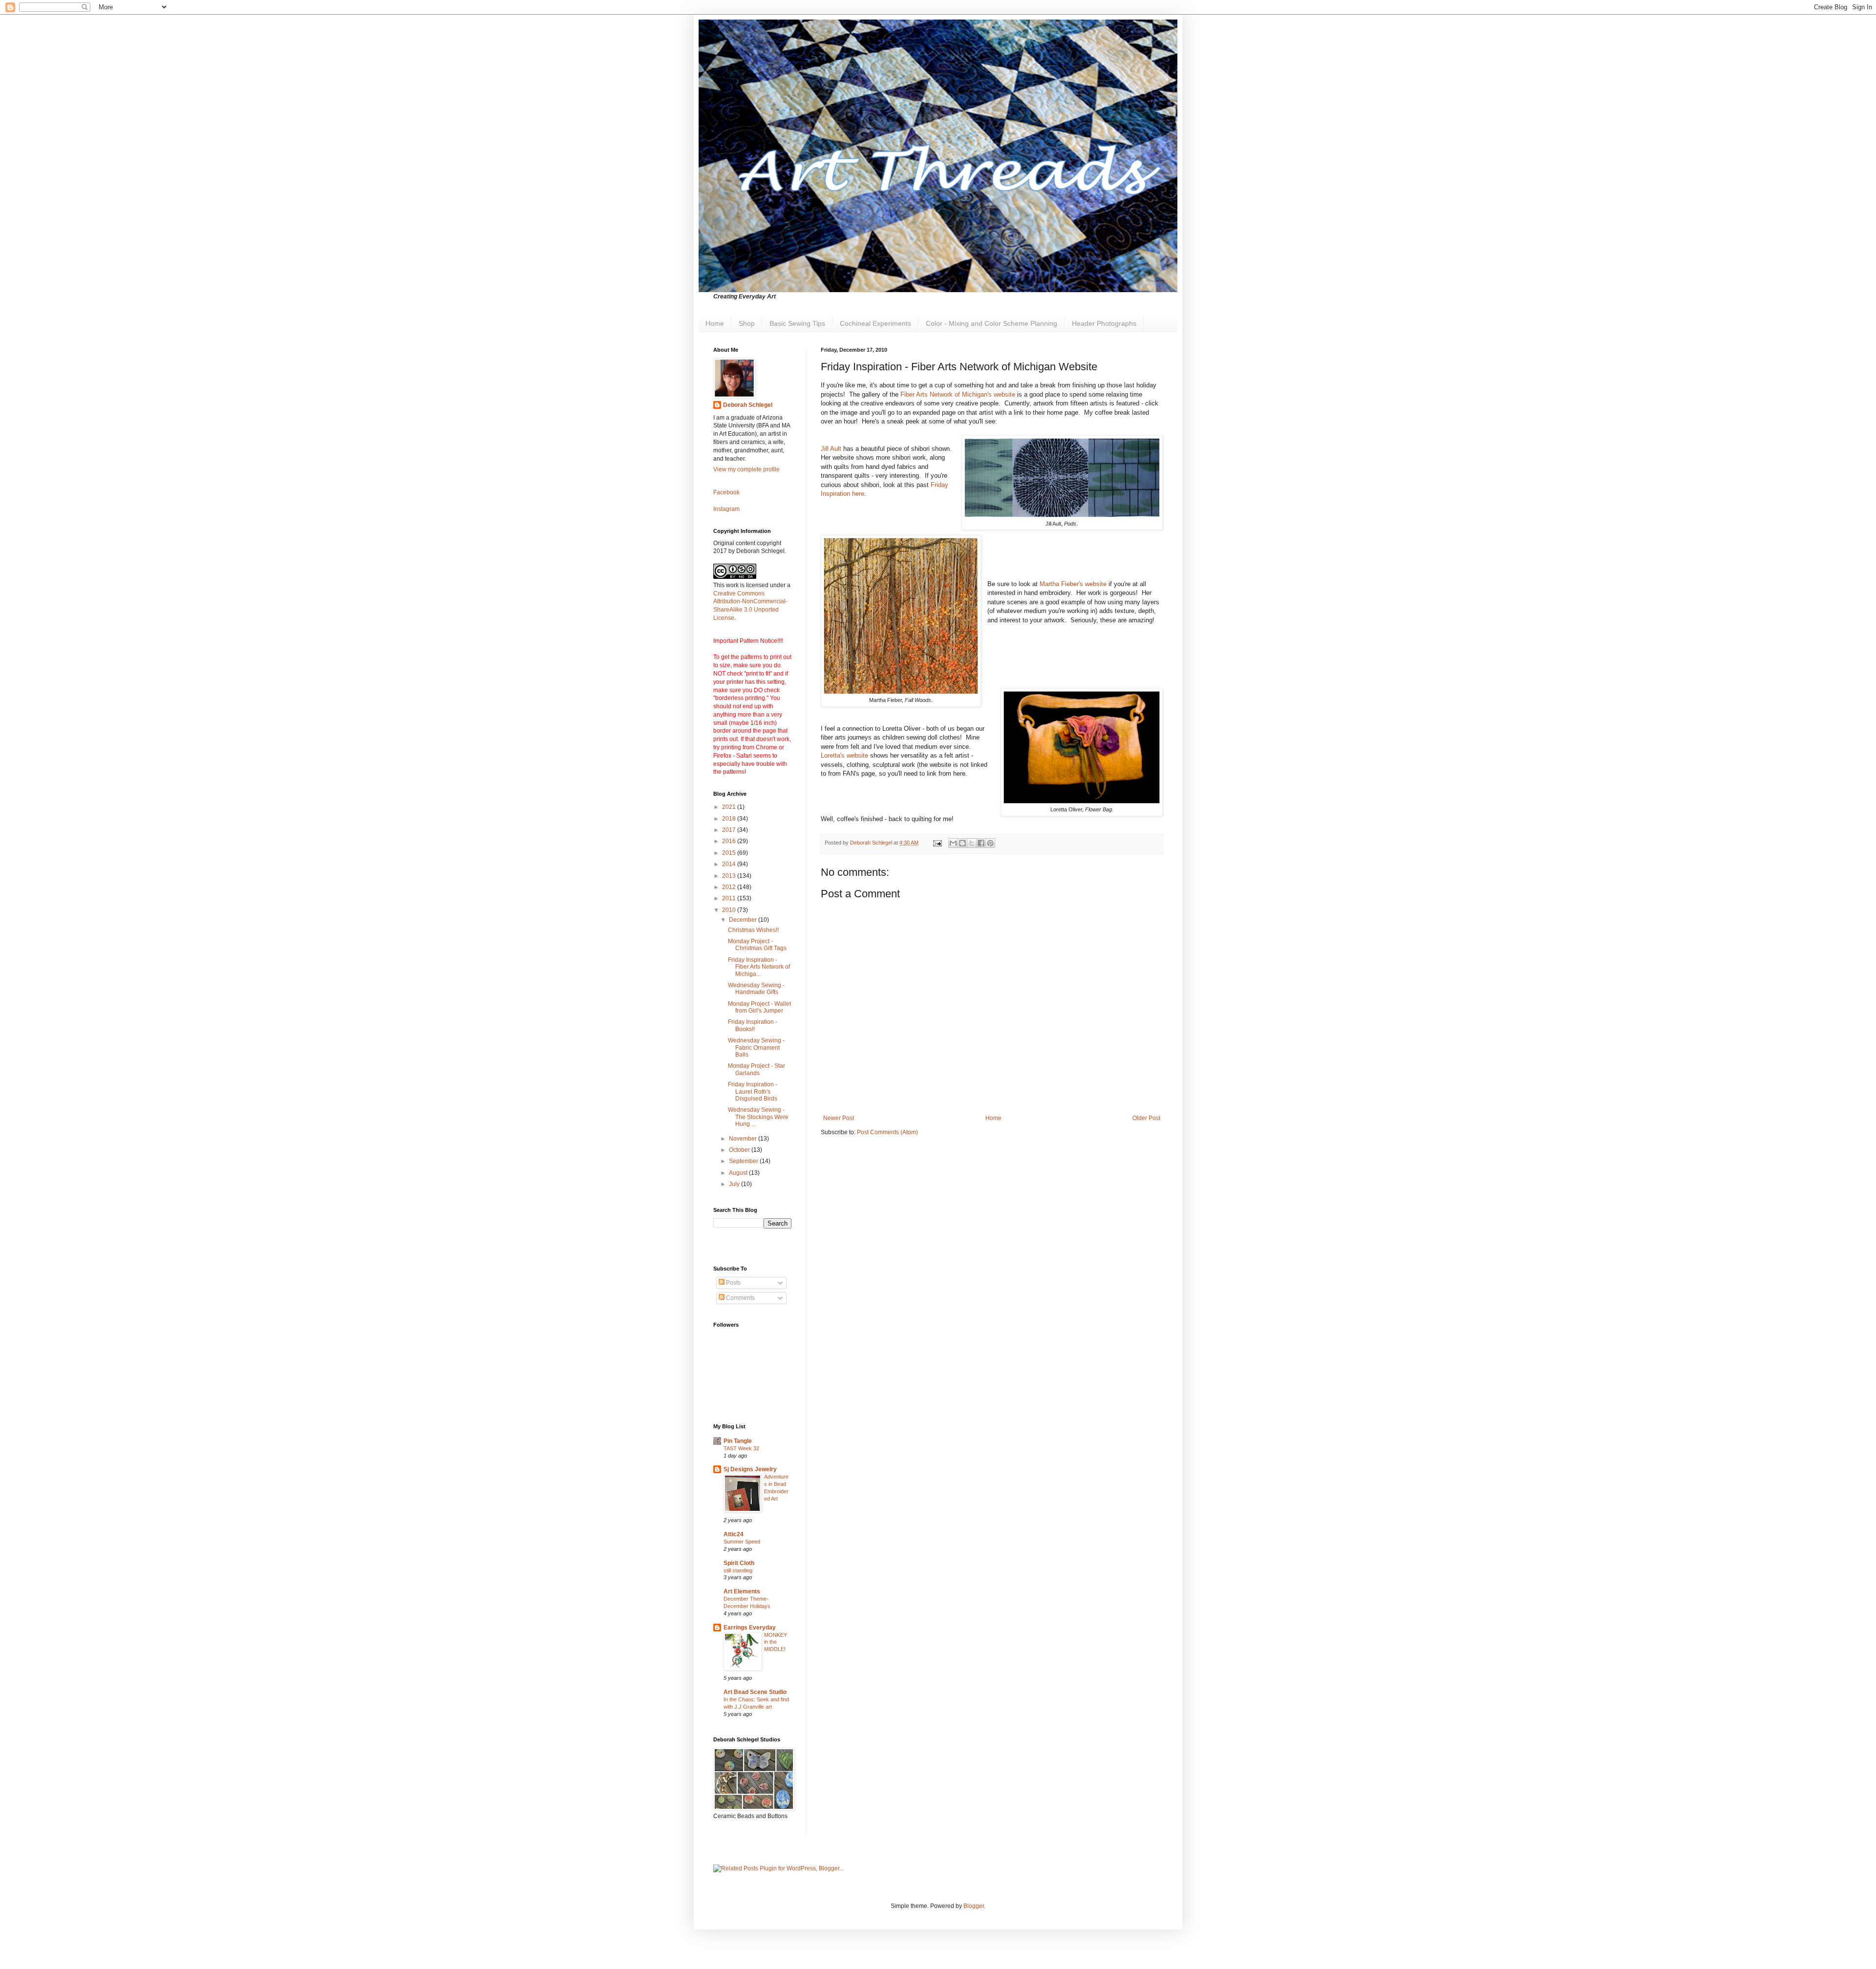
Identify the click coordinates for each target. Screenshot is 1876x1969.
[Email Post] (937, 843)
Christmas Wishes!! (753, 930)
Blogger (974, 1906)
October (740, 1150)
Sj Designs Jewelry (750, 1469)
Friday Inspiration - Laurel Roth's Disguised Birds (753, 1091)
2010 (730, 910)
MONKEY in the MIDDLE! (776, 1642)
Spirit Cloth (739, 1563)
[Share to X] (972, 843)
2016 (730, 841)
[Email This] (953, 843)
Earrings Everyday (750, 1628)
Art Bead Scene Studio (755, 1692)
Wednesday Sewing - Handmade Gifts (756, 989)
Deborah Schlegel (748, 405)
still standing (738, 1570)
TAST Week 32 (741, 1448)
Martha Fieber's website (1073, 584)
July (735, 1184)
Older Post (1146, 1118)
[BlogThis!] (962, 843)
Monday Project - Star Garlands (757, 1069)
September (744, 1161)
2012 (730, 887)
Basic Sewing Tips (797, 323)
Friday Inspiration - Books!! (753, 1025)
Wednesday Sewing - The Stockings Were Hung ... (758, 1117)
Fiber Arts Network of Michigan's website (958, 394)
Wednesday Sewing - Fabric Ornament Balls (756, 1048)
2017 (730, 830)
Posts (733, 1283)
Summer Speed (742, 1542)
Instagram (726, 509)
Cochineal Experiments (875, 323)
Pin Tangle (738, 1441)
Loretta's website (844, 755)
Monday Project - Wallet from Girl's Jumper (759, 1007)
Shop (747, 323)
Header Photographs (1104, 323)
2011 (730, 898)
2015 (730, 853)
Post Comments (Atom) (887, 1132)
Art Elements (742, 1591)
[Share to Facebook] (981, 843)
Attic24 (734, 1534)
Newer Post (839, 1118)
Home (715, 323)
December (744, 920)
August (739, 1173)
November (744, 1139)
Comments (740, 1298)
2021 (730, 807)
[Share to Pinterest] (990, 843)
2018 (730, 819)
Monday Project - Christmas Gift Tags (757, 945)
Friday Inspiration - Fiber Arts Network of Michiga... (759, 967)
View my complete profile (746, 469)
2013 (730, 876)
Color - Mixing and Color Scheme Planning (991, 323)
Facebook (726, 492)
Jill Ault (831, 449)
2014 (730, 864)
